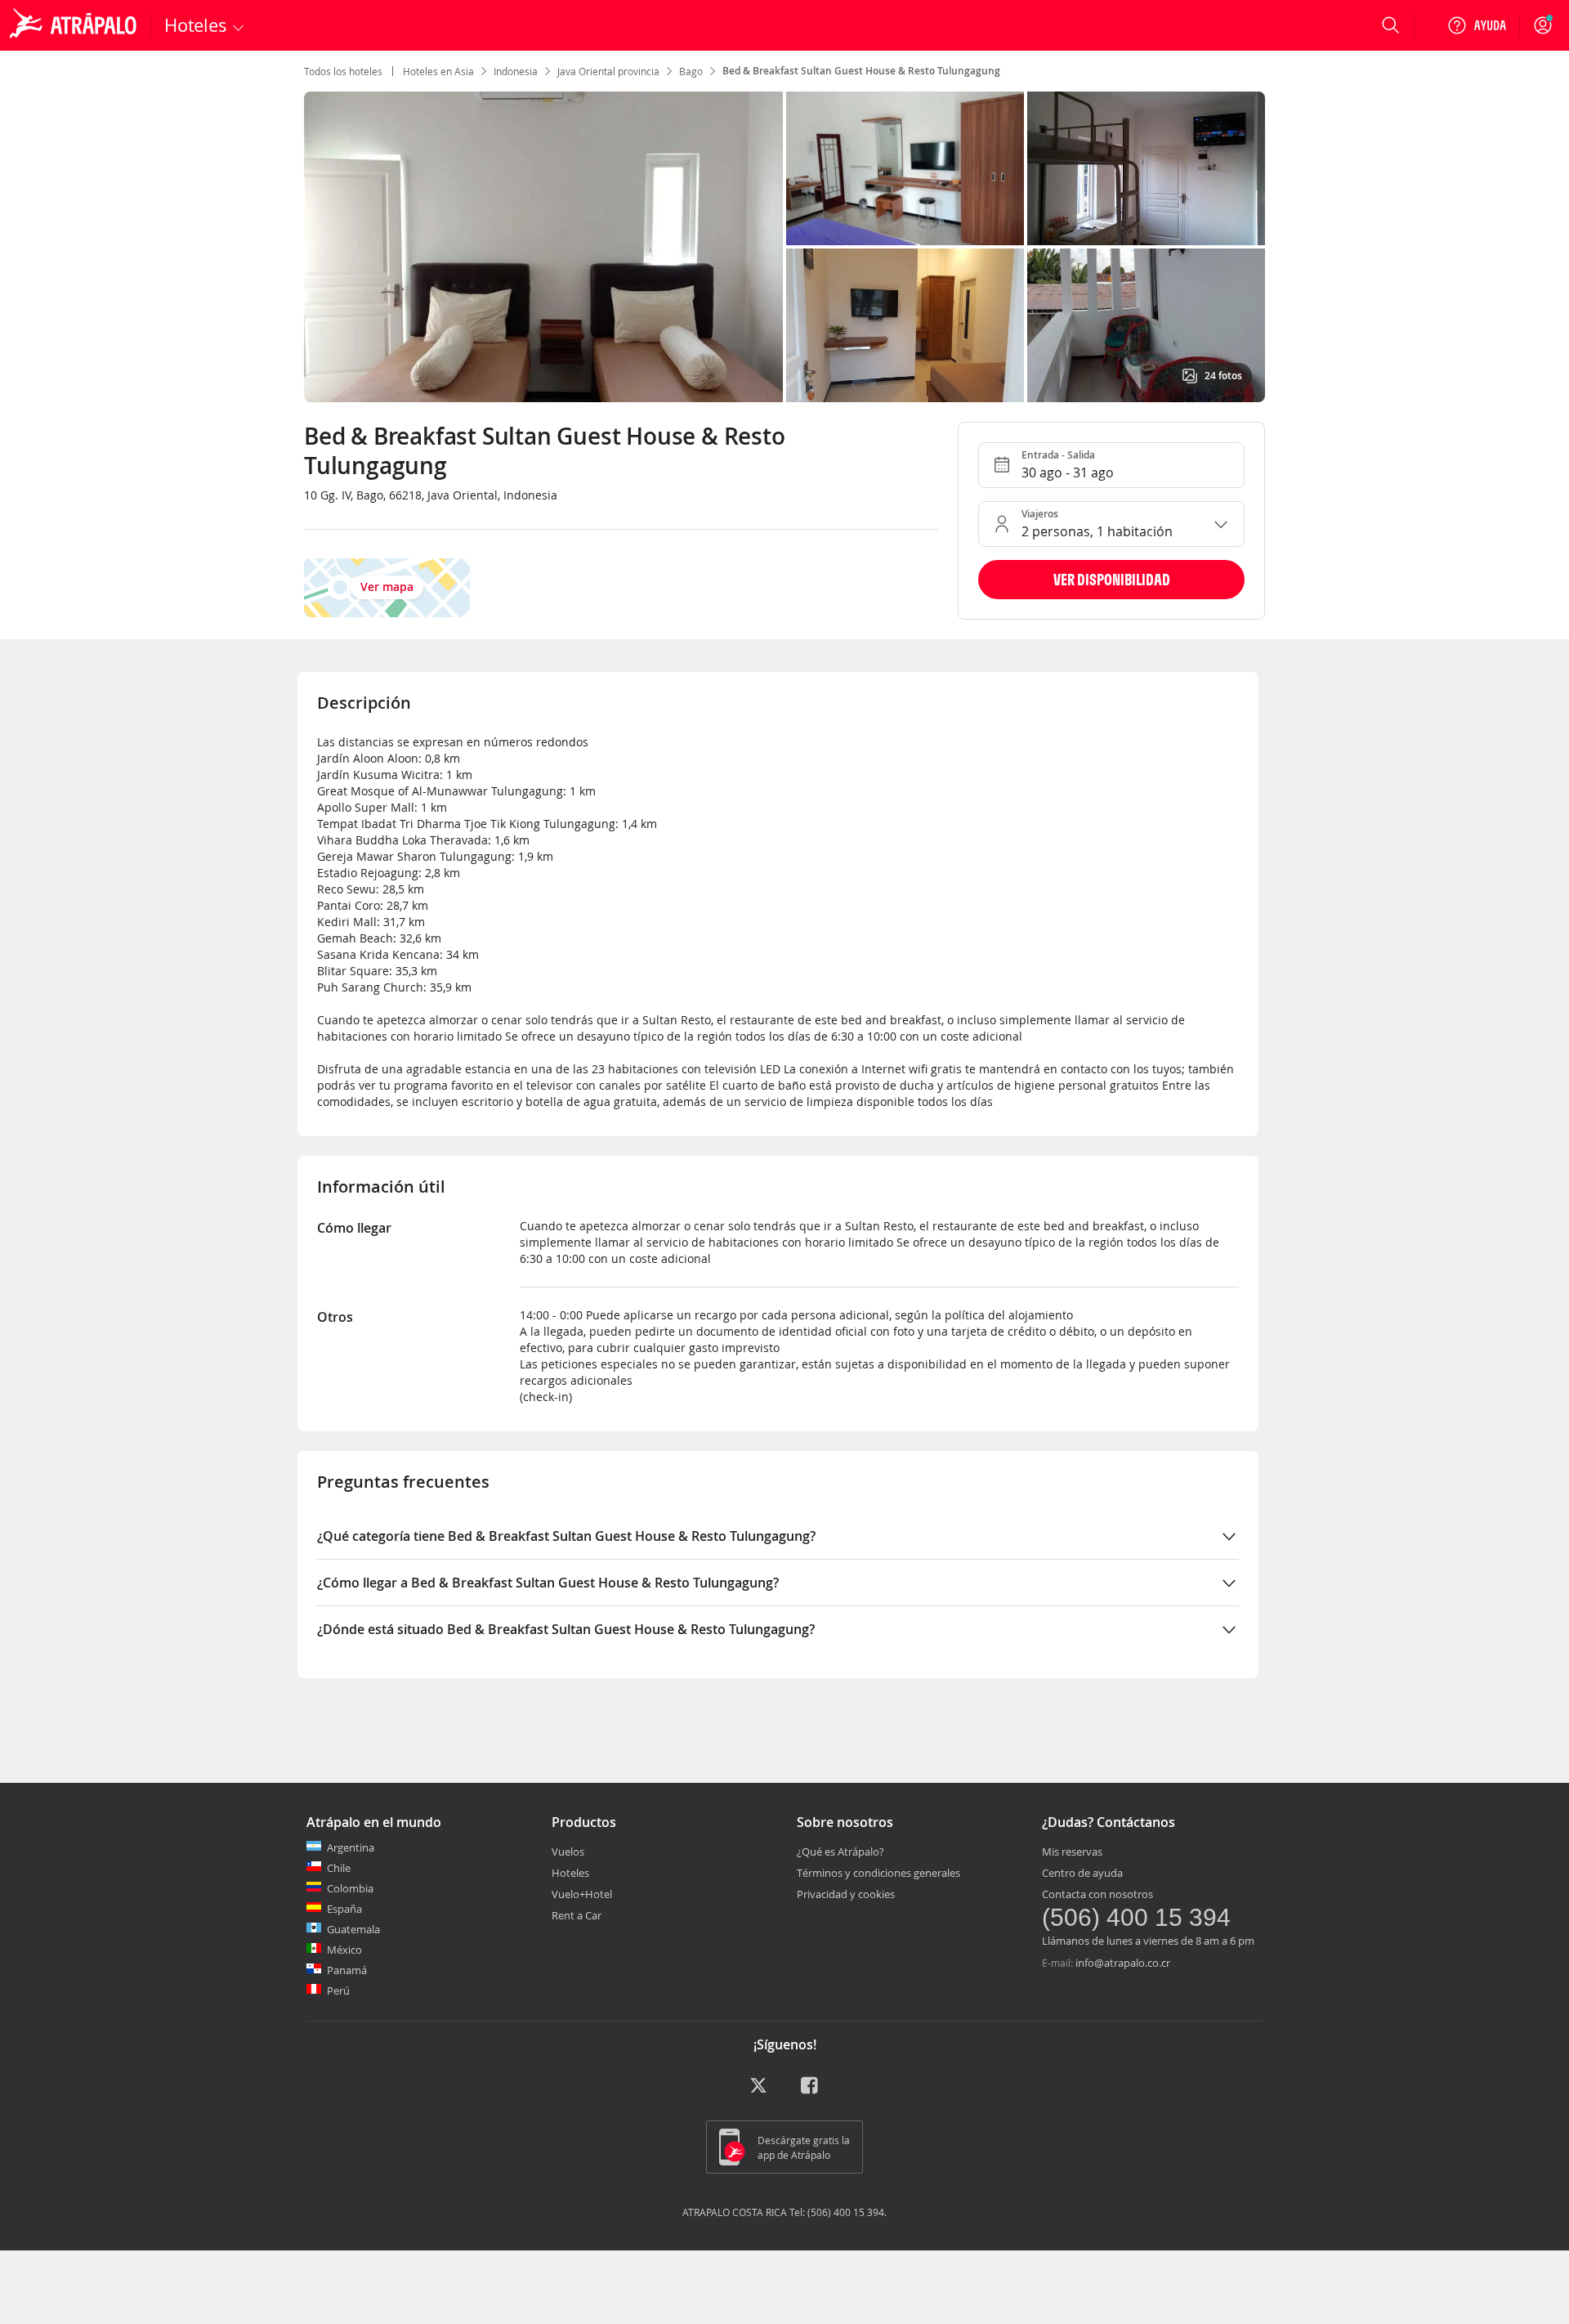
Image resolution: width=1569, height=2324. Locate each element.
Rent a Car (577, 1915)
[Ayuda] (1477, 25)
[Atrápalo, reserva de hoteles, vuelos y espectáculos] (75, 25)
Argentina (351, 1847)
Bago (691, 71)
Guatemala (353, 1929)
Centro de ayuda (1082, 1873)
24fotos (1223, 376)
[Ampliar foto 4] (1146, 325)
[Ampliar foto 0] (543, 247)
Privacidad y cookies (846, 1894)
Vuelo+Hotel (582, 1894)
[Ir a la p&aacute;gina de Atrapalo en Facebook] (811, 2091)
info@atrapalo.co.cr (1123, 1963)
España (344, 1909)
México (344, 1950)
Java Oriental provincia (608, 71)
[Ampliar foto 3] (905, 325)
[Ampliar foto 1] (905, 168)
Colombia (350, 1888)
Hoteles (570, 1873)
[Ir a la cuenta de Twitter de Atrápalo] (758, 2091)
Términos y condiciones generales (878, 1873)
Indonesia (516, 71)
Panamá (347, 1970)
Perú (338, 1990)
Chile (339, 1868)
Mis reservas (1072, 1852)
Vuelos (568, 1852)
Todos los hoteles (343, 71)
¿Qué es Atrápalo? (840, 1852)
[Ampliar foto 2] (1146, 168)
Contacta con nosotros (1097, 1894)
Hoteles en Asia (438, 71)
